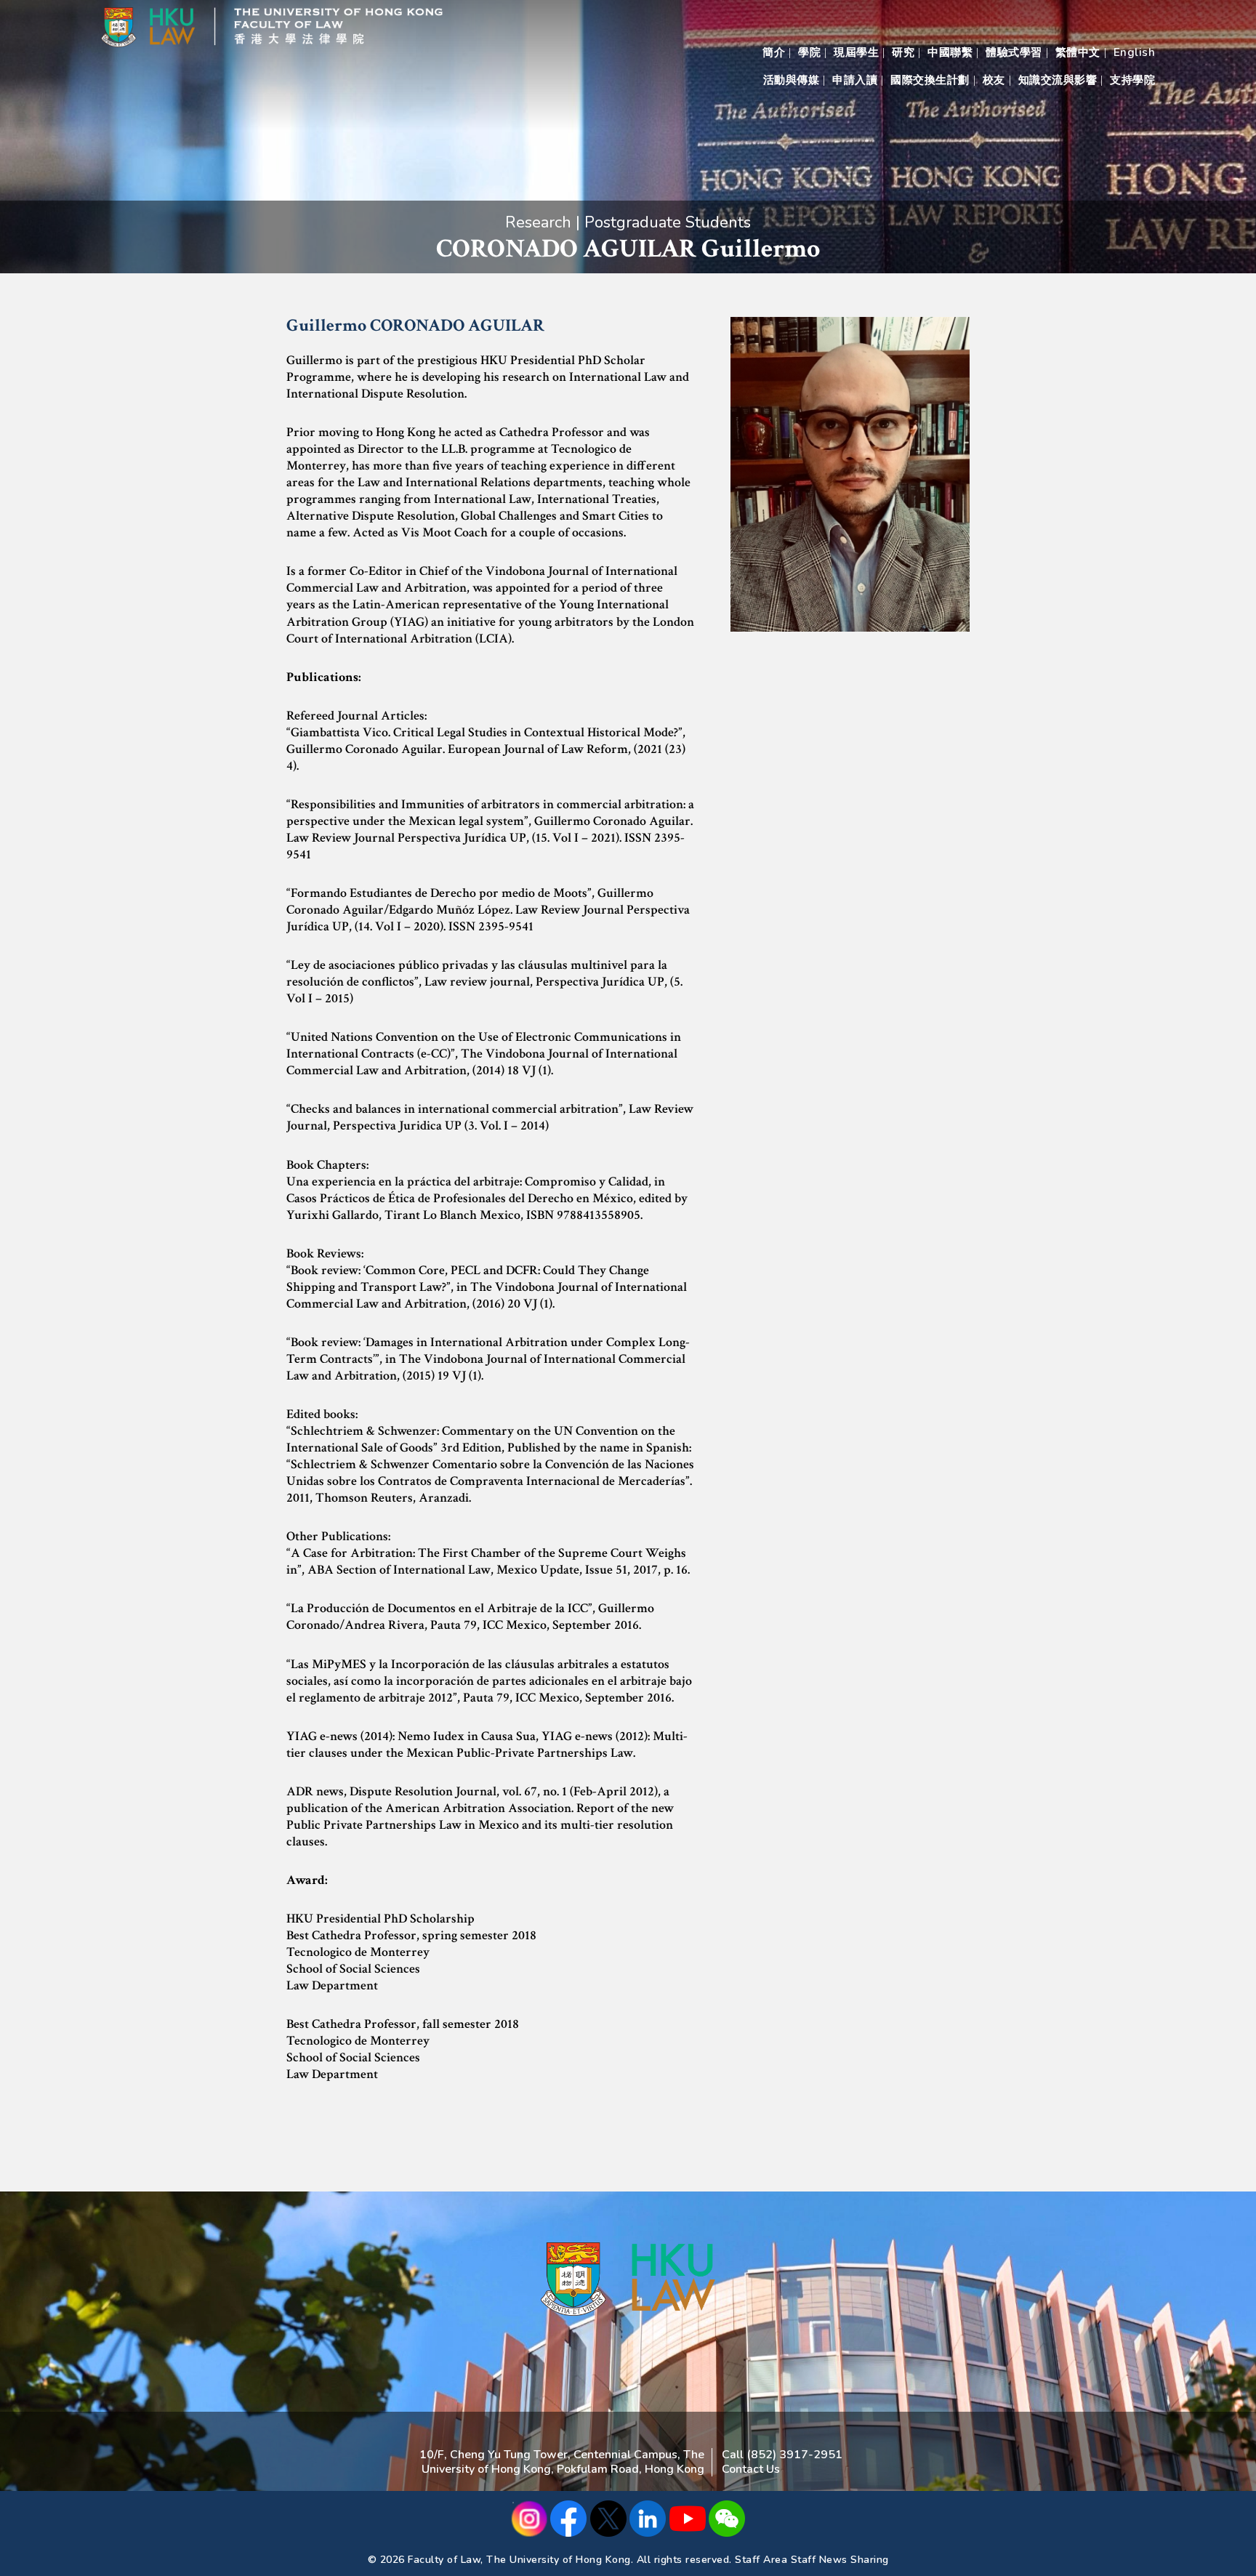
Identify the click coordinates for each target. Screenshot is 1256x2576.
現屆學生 (856, 52)
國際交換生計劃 (930, 80)
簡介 (774, 52)
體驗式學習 (1014, 52)
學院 (809, 52)
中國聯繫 (950, 52)
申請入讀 (855, 80)
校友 (994, 80)
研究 (903, 52)
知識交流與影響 (1058, 80)
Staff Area (761, 2560)
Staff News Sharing (840, 2560)
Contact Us (751, 2469)
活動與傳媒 (792, 80)
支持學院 (1132, 80)
